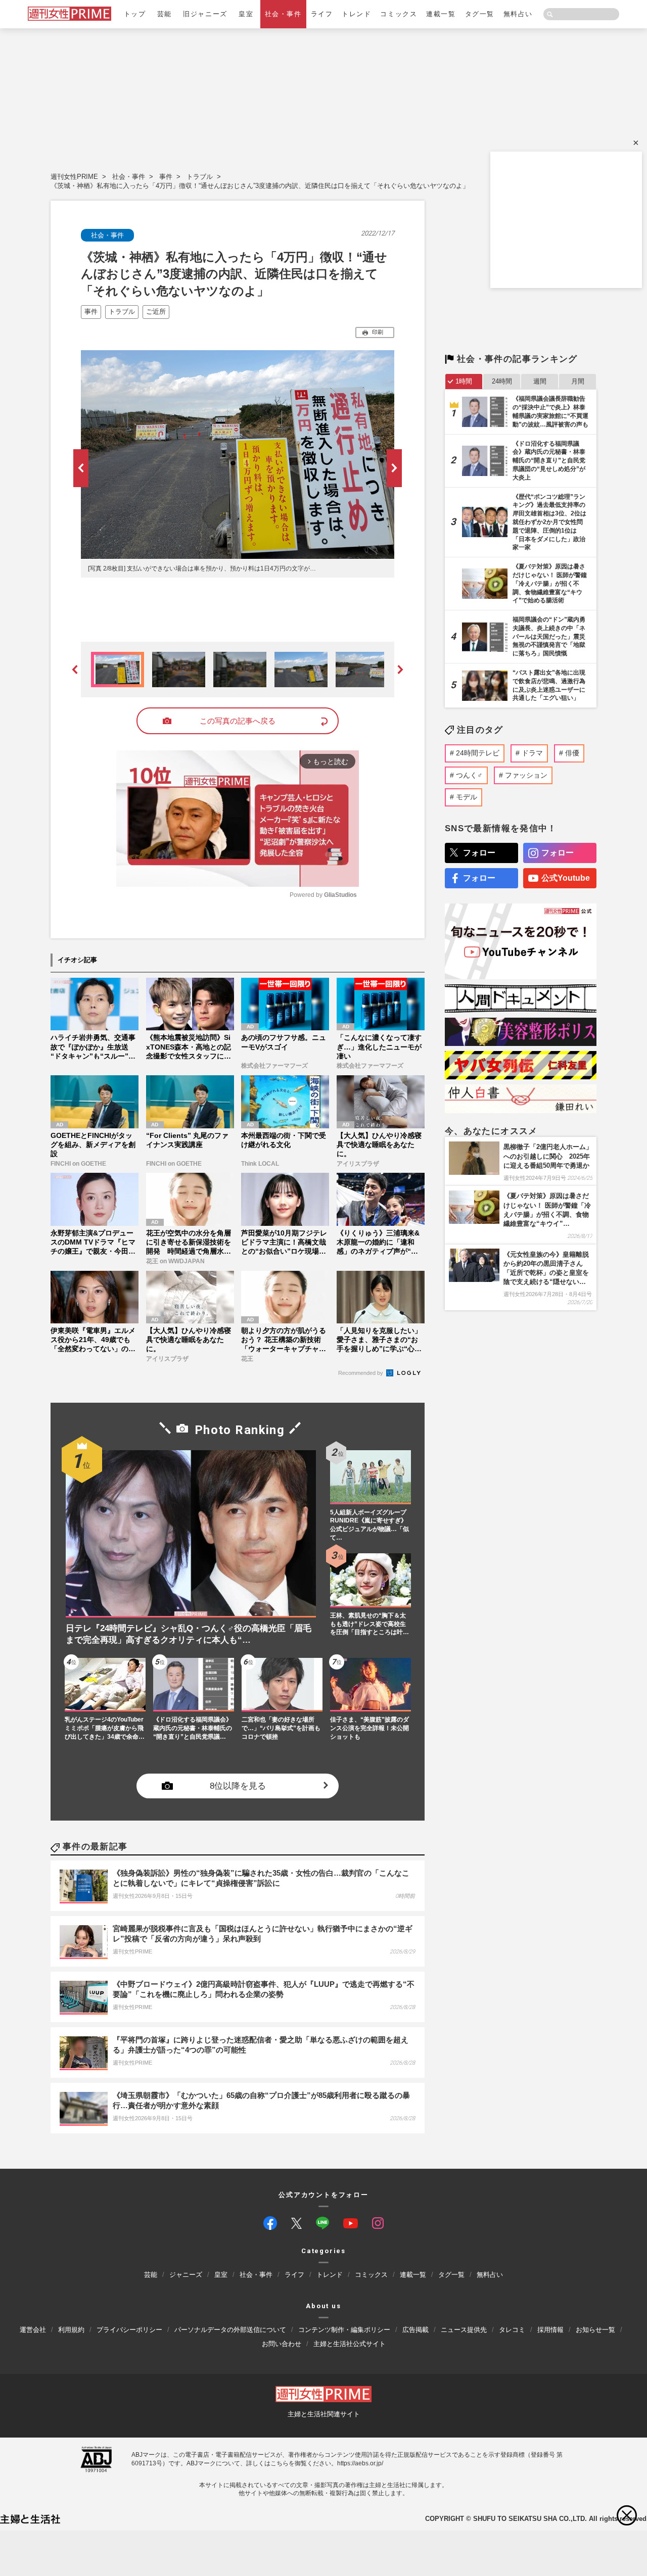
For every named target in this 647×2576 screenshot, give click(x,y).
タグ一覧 (480, 14)
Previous (81, 468)
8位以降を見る (238, 1785)
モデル (467, 797)
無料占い (518, 14)
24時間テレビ (478, 753)
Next (394, 468)
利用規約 (71, 2330)
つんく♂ (469, 775)
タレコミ (512, 2330)
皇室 (246, 14)
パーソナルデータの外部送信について (230, 2330)
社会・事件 (283, 14)
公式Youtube (566, 878)
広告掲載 (415, 2330)
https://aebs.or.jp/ (360, 2463)
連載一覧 (441, 14)
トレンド (356, 14)
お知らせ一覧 (595, 2330)
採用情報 (550, 2330)
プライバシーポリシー (129, 2330)
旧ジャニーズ (205, 14)
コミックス (399, 14)
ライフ (322, 14)
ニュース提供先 (464, 2330)
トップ (135, 14)
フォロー (479, 853)
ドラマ (532, 753)
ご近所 (156, 312)
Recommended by (361, 1373)
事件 (166, 177)
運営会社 (33, 2330)
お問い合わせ (282, 2344)
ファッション (526, 775)
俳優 (572, 753)
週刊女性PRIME (74, 177)
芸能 (165, 14)
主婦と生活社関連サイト (324, 2414)
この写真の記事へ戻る (238, 721)
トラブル (200, 177)
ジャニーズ (186, 2275)
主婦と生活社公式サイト (350, 2344)
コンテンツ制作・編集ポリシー (344, 2330)
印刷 (378, 332)
